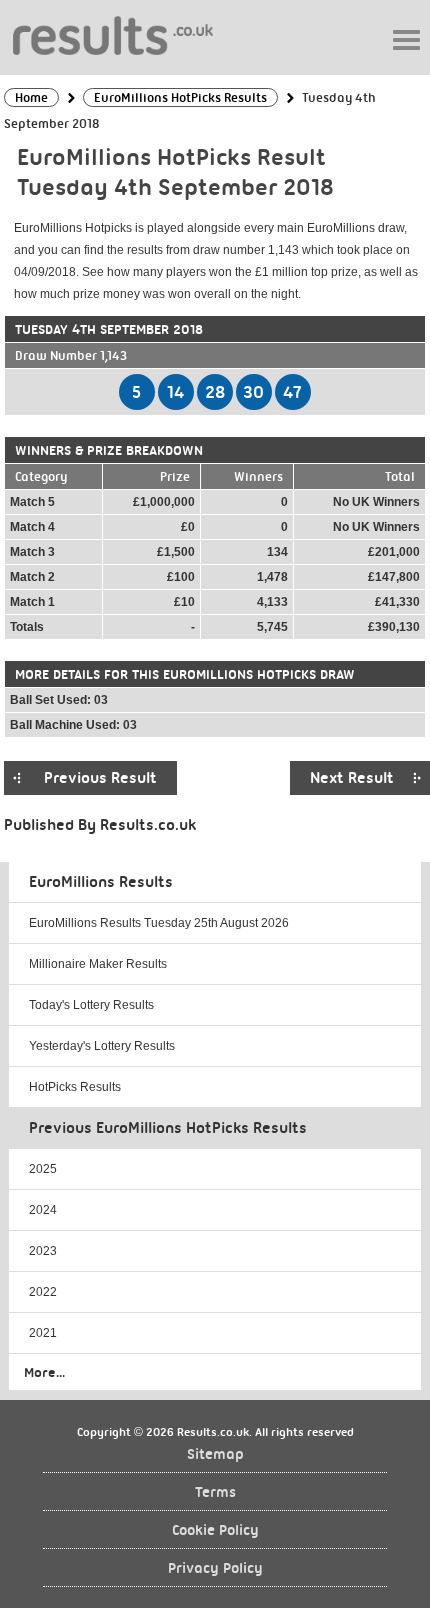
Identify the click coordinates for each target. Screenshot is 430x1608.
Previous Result (100, 778)
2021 (43, 1333)
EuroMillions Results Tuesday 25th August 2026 (159, 923)
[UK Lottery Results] (113, 34)
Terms (215, 1492)
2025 (43, 1169)
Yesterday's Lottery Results (102, 1046)
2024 (43, 1210)
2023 (43, 1251)
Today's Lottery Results (91, 1005)
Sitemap (215, 1454)
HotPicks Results (75, 1087)
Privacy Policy (215, 1568)
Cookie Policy (215, 1530)
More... (44, 1372)
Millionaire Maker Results (98, 964)
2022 (43, 1292)
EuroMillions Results (101, 882)
